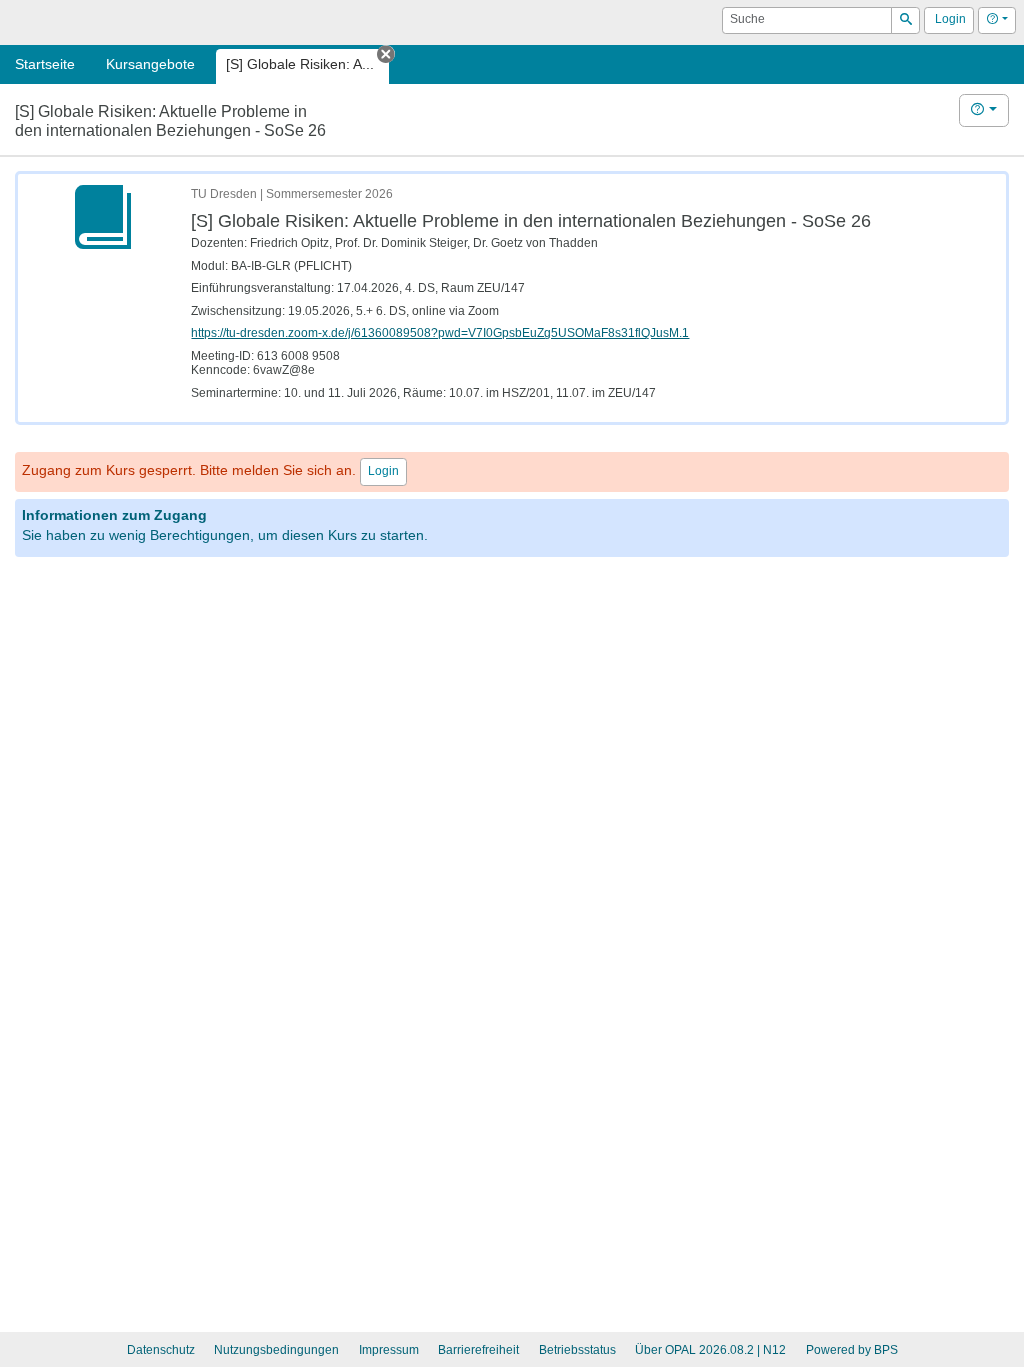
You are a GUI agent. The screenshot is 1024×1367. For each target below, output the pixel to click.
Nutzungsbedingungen (276, 1350)
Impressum (389, 1350)
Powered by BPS (852, 1350)
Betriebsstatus (577, 1350)
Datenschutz (161, 1350)
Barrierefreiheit (478, 1350)
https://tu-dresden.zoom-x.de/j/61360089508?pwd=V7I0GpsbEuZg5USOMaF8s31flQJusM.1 (440, 333)
